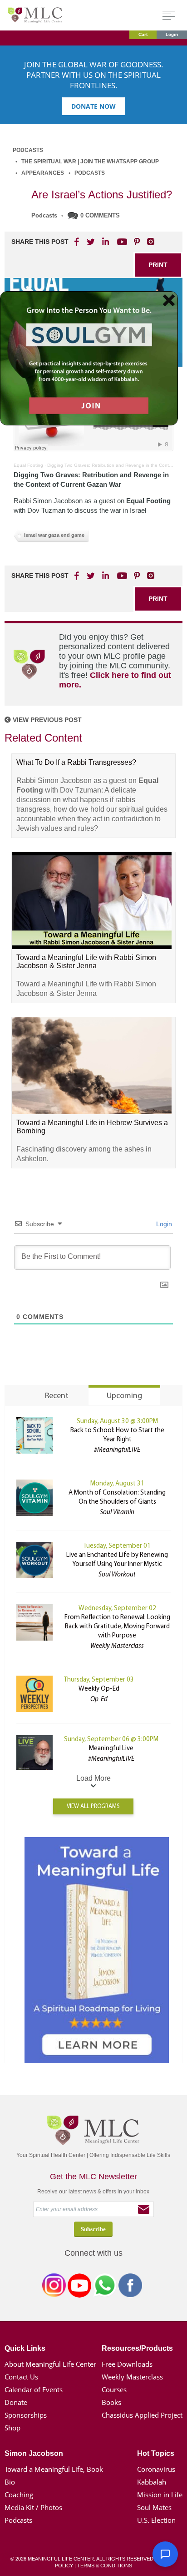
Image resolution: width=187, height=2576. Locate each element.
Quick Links (25, 2348)
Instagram (54, 2287)
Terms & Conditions (105, 2566)
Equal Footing (28, 465)
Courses (114, 2389)
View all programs (93, 1806)
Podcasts (28, 150)
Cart (143, 34)
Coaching (19, 2495)
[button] (165, 2554)
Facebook (130, 2287)
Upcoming (124, 1396)
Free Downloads (127, 2364)
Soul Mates (154, 2507)
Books (111, 2402)
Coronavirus (156, 2469)
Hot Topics (156, 2453)
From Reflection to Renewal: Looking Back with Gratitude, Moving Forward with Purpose (117, 1627)
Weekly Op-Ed (99, 1689)
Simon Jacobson (34, 2453)
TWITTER (91, 242)
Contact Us (21, 2377)
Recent (57, 1396)
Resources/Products (137, 2348)
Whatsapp (105, 2287)
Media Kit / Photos (33, 2507)
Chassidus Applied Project (142, 2415)
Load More (93, 1778)
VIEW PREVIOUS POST (46, 720)
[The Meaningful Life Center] (35, 15)
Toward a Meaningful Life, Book (54, 2469)
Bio (10, 2482)
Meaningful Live (111, 1749)
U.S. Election (156, 2520)
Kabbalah (152, 2482)
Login (172, 34)
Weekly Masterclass (132, 2377)
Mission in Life (160, 2495)
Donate (16, 2402)
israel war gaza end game (54, 535)
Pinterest (137, 242)
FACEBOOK (78, 242)
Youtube (121, 242)
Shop (12, 2428)
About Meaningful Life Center (50, 2364)
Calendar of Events (34, 2389)
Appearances (43, 173)
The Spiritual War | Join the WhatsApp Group (90, 162)
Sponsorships (26, 2415)
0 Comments (100, 215)
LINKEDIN (105, 242)
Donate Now (93, 106)
